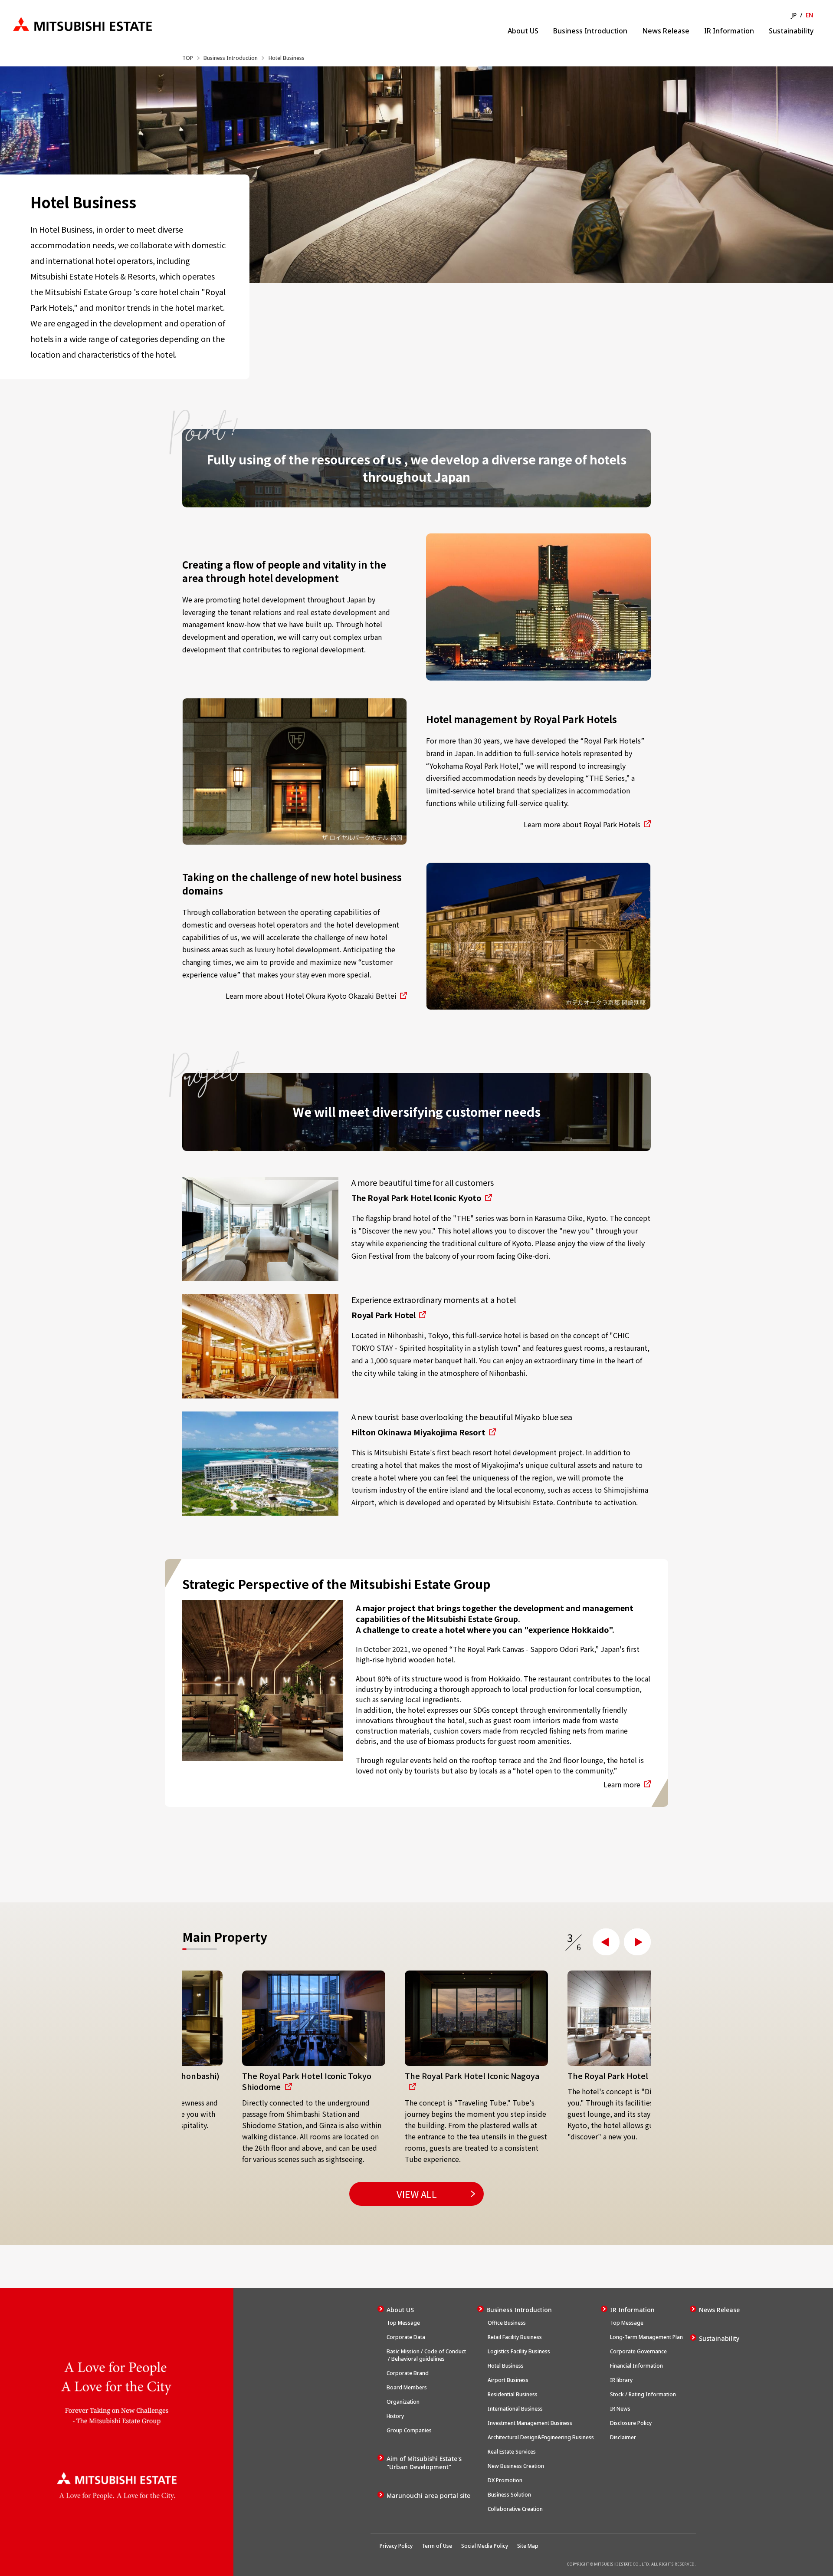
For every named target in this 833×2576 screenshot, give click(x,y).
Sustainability (791, 31)
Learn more (622, 1784)
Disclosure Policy (631, 2423)
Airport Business (507, 2380)
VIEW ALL (417, 2194)
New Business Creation (515, 2466)
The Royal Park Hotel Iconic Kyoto (416, 1198)
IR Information (729, 31)
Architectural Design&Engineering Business (540, 2437)
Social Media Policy (485, 2546)
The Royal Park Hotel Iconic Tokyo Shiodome (247, 2081)
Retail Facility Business (514, 2337)
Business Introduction (590, 31)
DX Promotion (504, 2480)
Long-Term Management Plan (646, 2337)
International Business (515, 2409)
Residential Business (512, 2394)
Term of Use (437, 2546)
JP (794, 15)
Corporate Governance (638, 2351)
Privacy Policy (396, 2546)
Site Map (528, 2546)
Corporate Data (406, 2337)
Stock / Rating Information (643, 2394)
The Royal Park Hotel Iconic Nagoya (412, 2076)
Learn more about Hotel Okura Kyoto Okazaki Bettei (311, 996)
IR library (621, 2380)
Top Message (403, 2323)
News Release (666, 31)
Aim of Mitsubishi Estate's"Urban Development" (424, 2463)
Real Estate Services (512, 2452)
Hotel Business (505, 2366)
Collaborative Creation (515, 2509)
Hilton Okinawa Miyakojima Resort (418, 1432)
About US (523, 31)
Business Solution (509, 2495)
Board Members (407, 2387)
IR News (620, 2409)
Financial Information (636, 2366)
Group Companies (409, 2430)
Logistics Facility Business (518, 2351)
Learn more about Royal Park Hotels (582, 824)
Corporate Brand (408, 2373)
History (395, 2416)
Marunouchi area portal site (428, 2495)
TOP (188, 58)
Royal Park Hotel (384, 1315)
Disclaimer (623, 2437)
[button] (606, 1942)
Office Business (506, 2323)
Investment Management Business (529, 2423)
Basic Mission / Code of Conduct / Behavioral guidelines (426, 2355)
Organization (403, 2402)
